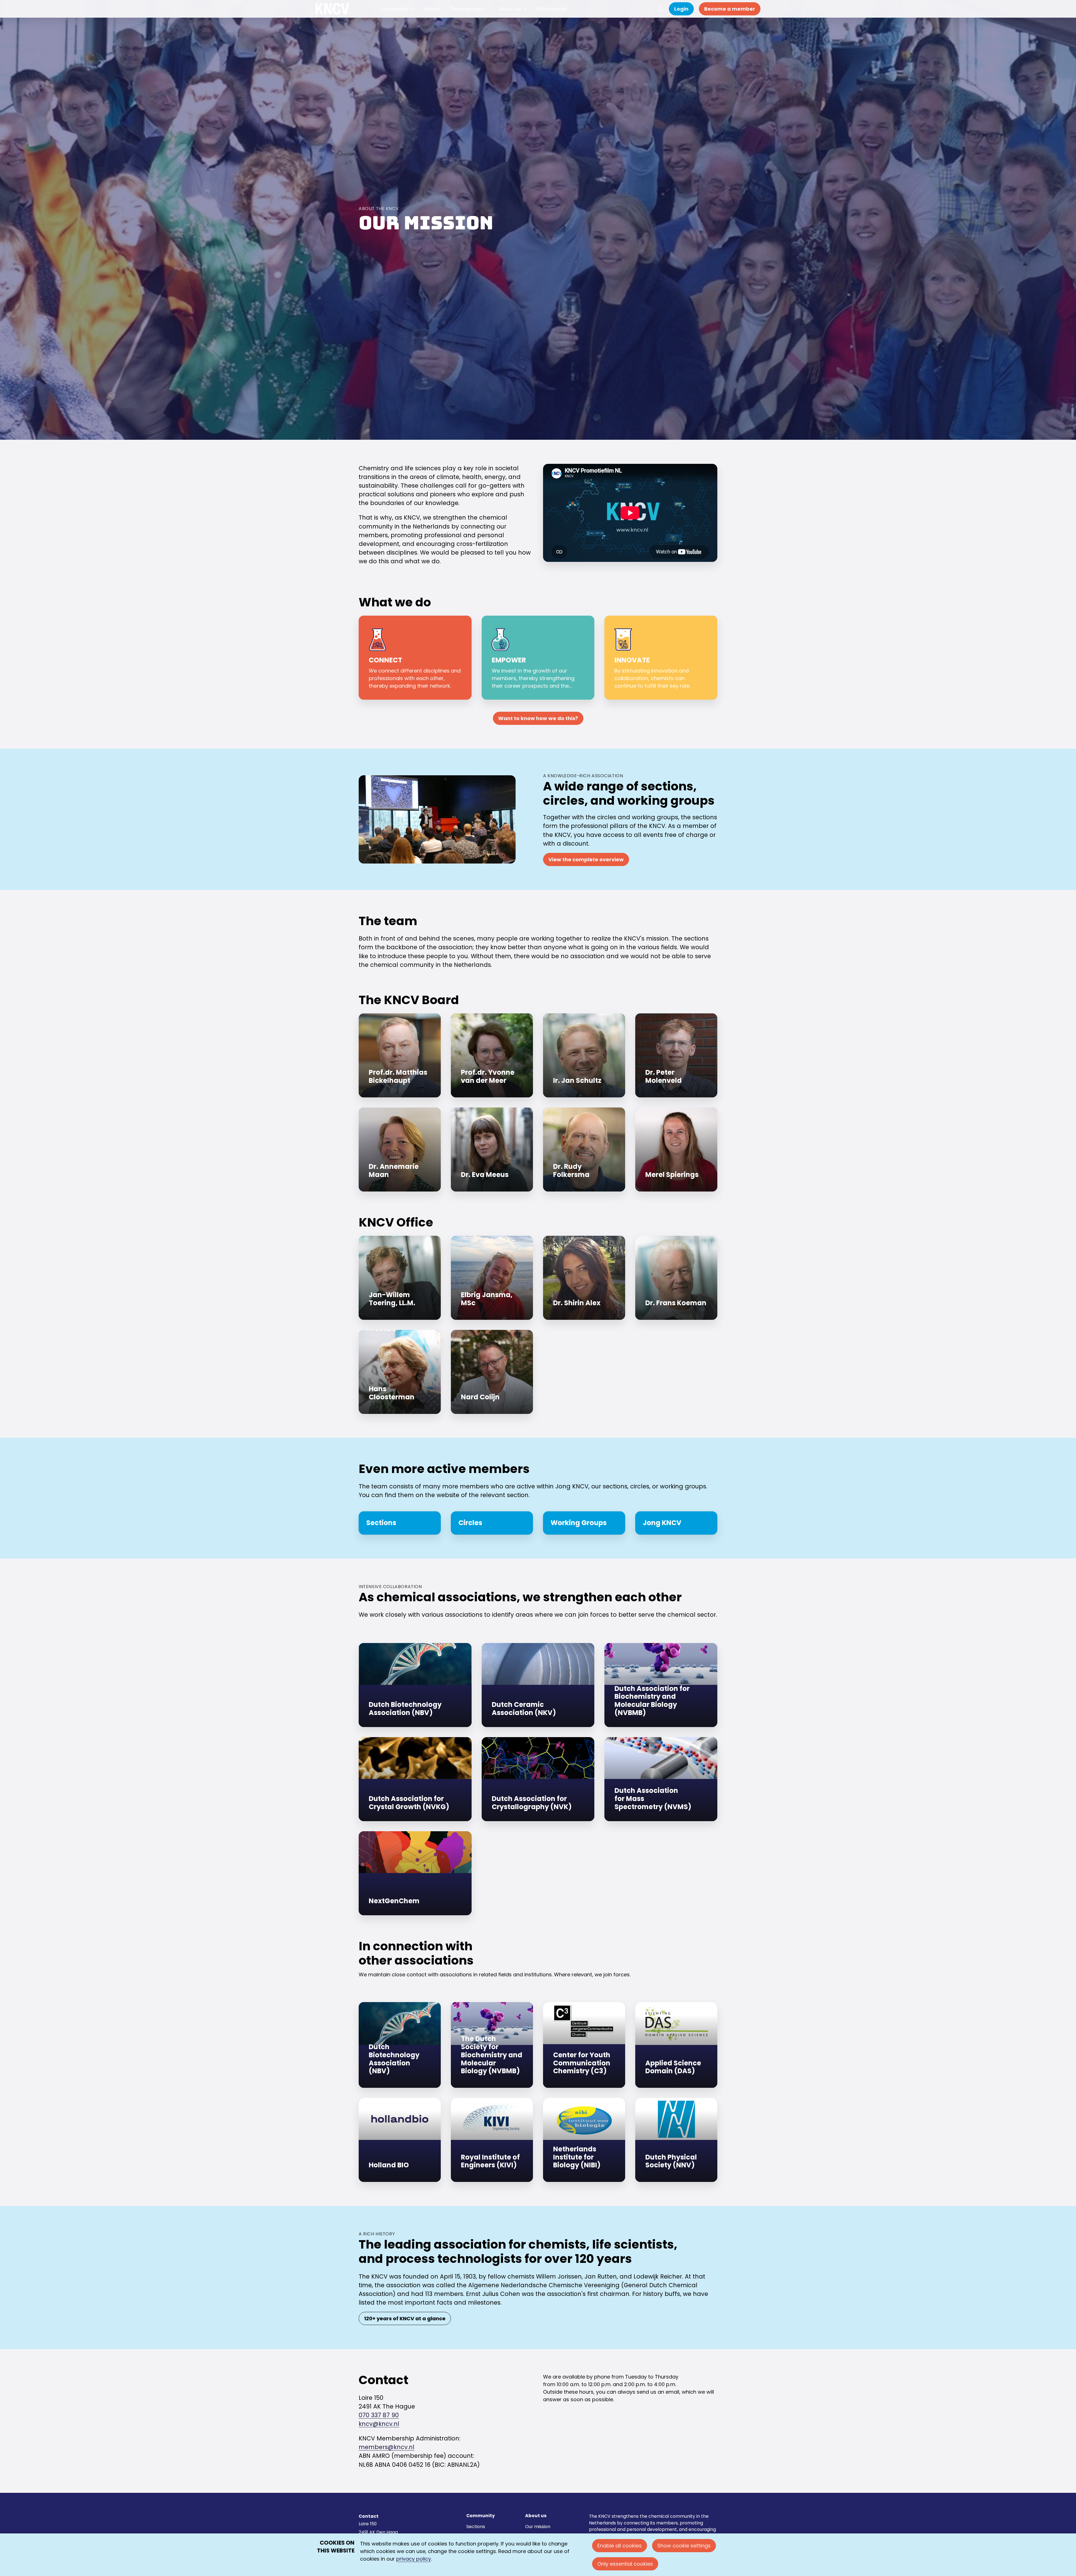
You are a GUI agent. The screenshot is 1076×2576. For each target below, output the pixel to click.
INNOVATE (661, 658)
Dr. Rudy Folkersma (584, 1149)
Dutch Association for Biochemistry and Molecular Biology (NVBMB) (661, 1685)
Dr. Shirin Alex (584, 1278)
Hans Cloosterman (400, 1372)
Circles (492, 1523)
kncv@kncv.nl (379, 2424)
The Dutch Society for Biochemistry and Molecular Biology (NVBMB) (492, 2045)
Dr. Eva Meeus (492, 1149)
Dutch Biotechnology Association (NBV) (415, 1685)
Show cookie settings (684, 2546)
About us (510, 14)
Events (432, 14)
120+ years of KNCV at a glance (405, 2318)
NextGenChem (415, 1873)
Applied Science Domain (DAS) (676, 2045)
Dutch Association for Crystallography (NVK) (538, 1779)
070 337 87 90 (379, 2415)
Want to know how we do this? (538, 718)
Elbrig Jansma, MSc (492, 1278)
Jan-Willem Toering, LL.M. (400, 1278)
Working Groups (584, 1523)
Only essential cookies (625, 2564)
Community (394, 14)
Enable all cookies (620, 2546)
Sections (400, 1523)
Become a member (730, 14)
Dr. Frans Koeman (676, 1278)
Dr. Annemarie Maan (400, 1149)
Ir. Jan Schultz (584, 1055)
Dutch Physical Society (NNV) (676, 2140)
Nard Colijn (492, 1372)
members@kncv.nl (387, 2447)
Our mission (538, 2527)
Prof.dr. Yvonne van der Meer (492, 1055)
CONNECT (415, 658)
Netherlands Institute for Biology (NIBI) (584, 2140)
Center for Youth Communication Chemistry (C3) (584, 2045)
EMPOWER (538, 658)
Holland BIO (400, 2140)
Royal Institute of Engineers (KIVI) (492, 2140)
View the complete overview (586, 859)
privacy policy (414, 2559)
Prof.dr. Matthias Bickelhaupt (400, 1055)
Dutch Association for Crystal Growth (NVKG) (415, 1779)
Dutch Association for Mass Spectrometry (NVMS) (661, 1779)
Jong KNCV (676, 1523)
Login (681, 14)
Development (467, 14)
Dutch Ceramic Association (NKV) (538, 1685)
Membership (552, 14)
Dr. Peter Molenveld (676, 1055)
